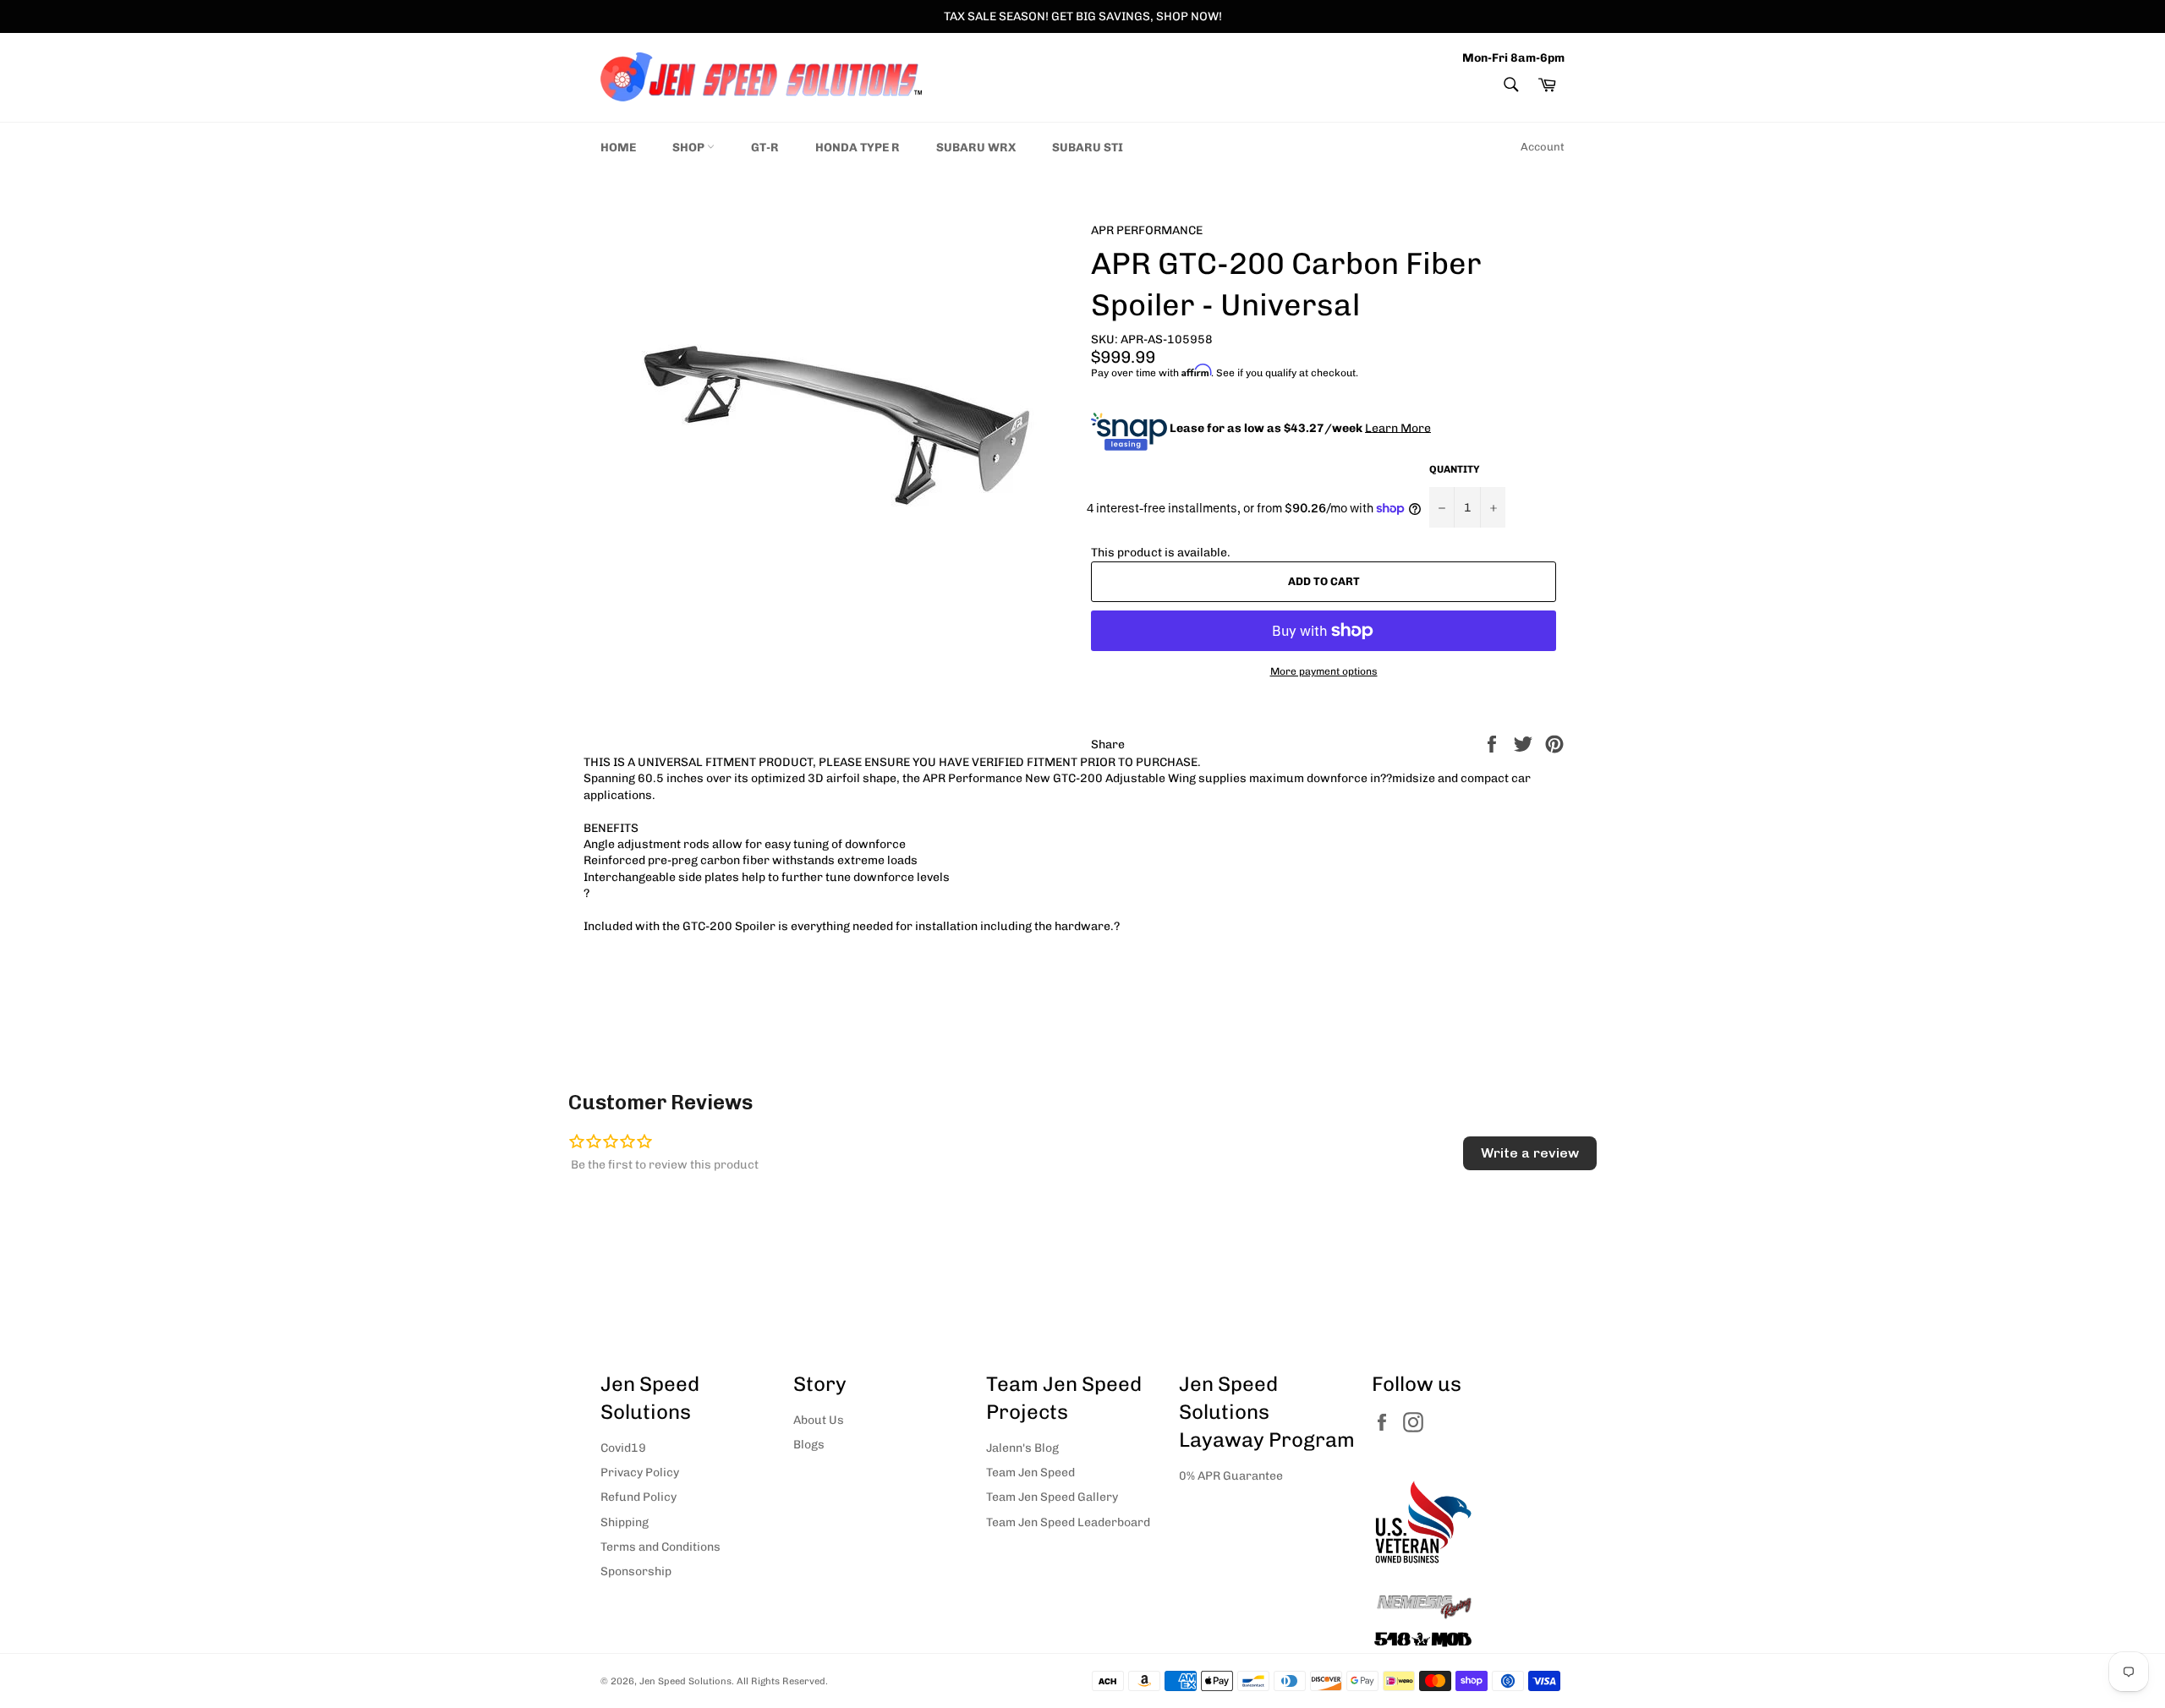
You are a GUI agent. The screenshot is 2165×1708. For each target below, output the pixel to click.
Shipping (625, 1522)
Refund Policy (639, 1497)
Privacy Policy (640, 1473)
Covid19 (623, 1448)
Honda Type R (858, 148)
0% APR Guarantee (1231, 1476)
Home (618, 148)
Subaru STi (1088, 148)
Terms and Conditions (660, 1547)
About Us (819, 1420)
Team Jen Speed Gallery (1052, 1497)
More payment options (1324, 671)
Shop (690, 148)
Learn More (1398, 427)
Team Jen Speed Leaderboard (1068, 1522)
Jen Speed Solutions (685, 1681)
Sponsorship (636, 1571)
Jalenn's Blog (1022, 1448)
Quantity (1455, 469)
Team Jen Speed (1030, 1473)
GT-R (765, 148)
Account (1543, 147)
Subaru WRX (976, 148)
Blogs (809, 1445)
